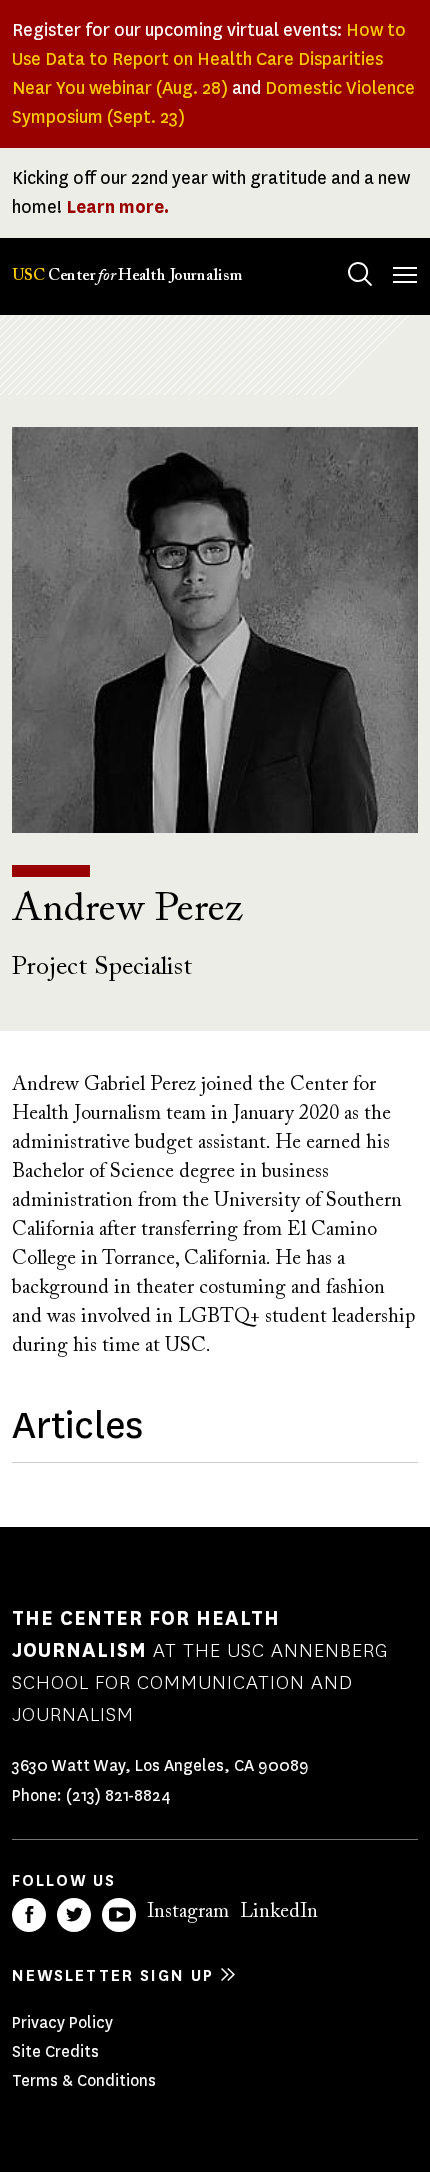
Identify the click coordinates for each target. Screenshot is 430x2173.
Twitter (74, 1915)
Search (360, 274)
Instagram (188, 1912)
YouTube (119, 1915)
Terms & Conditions (84, 2080)
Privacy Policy (62, 2022)
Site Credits (55, 2051)
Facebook (29, 1915)
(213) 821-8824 (118, 1795)
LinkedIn (279, 1912)
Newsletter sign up (113, 1975)
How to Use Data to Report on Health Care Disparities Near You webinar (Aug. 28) (209, 59)
